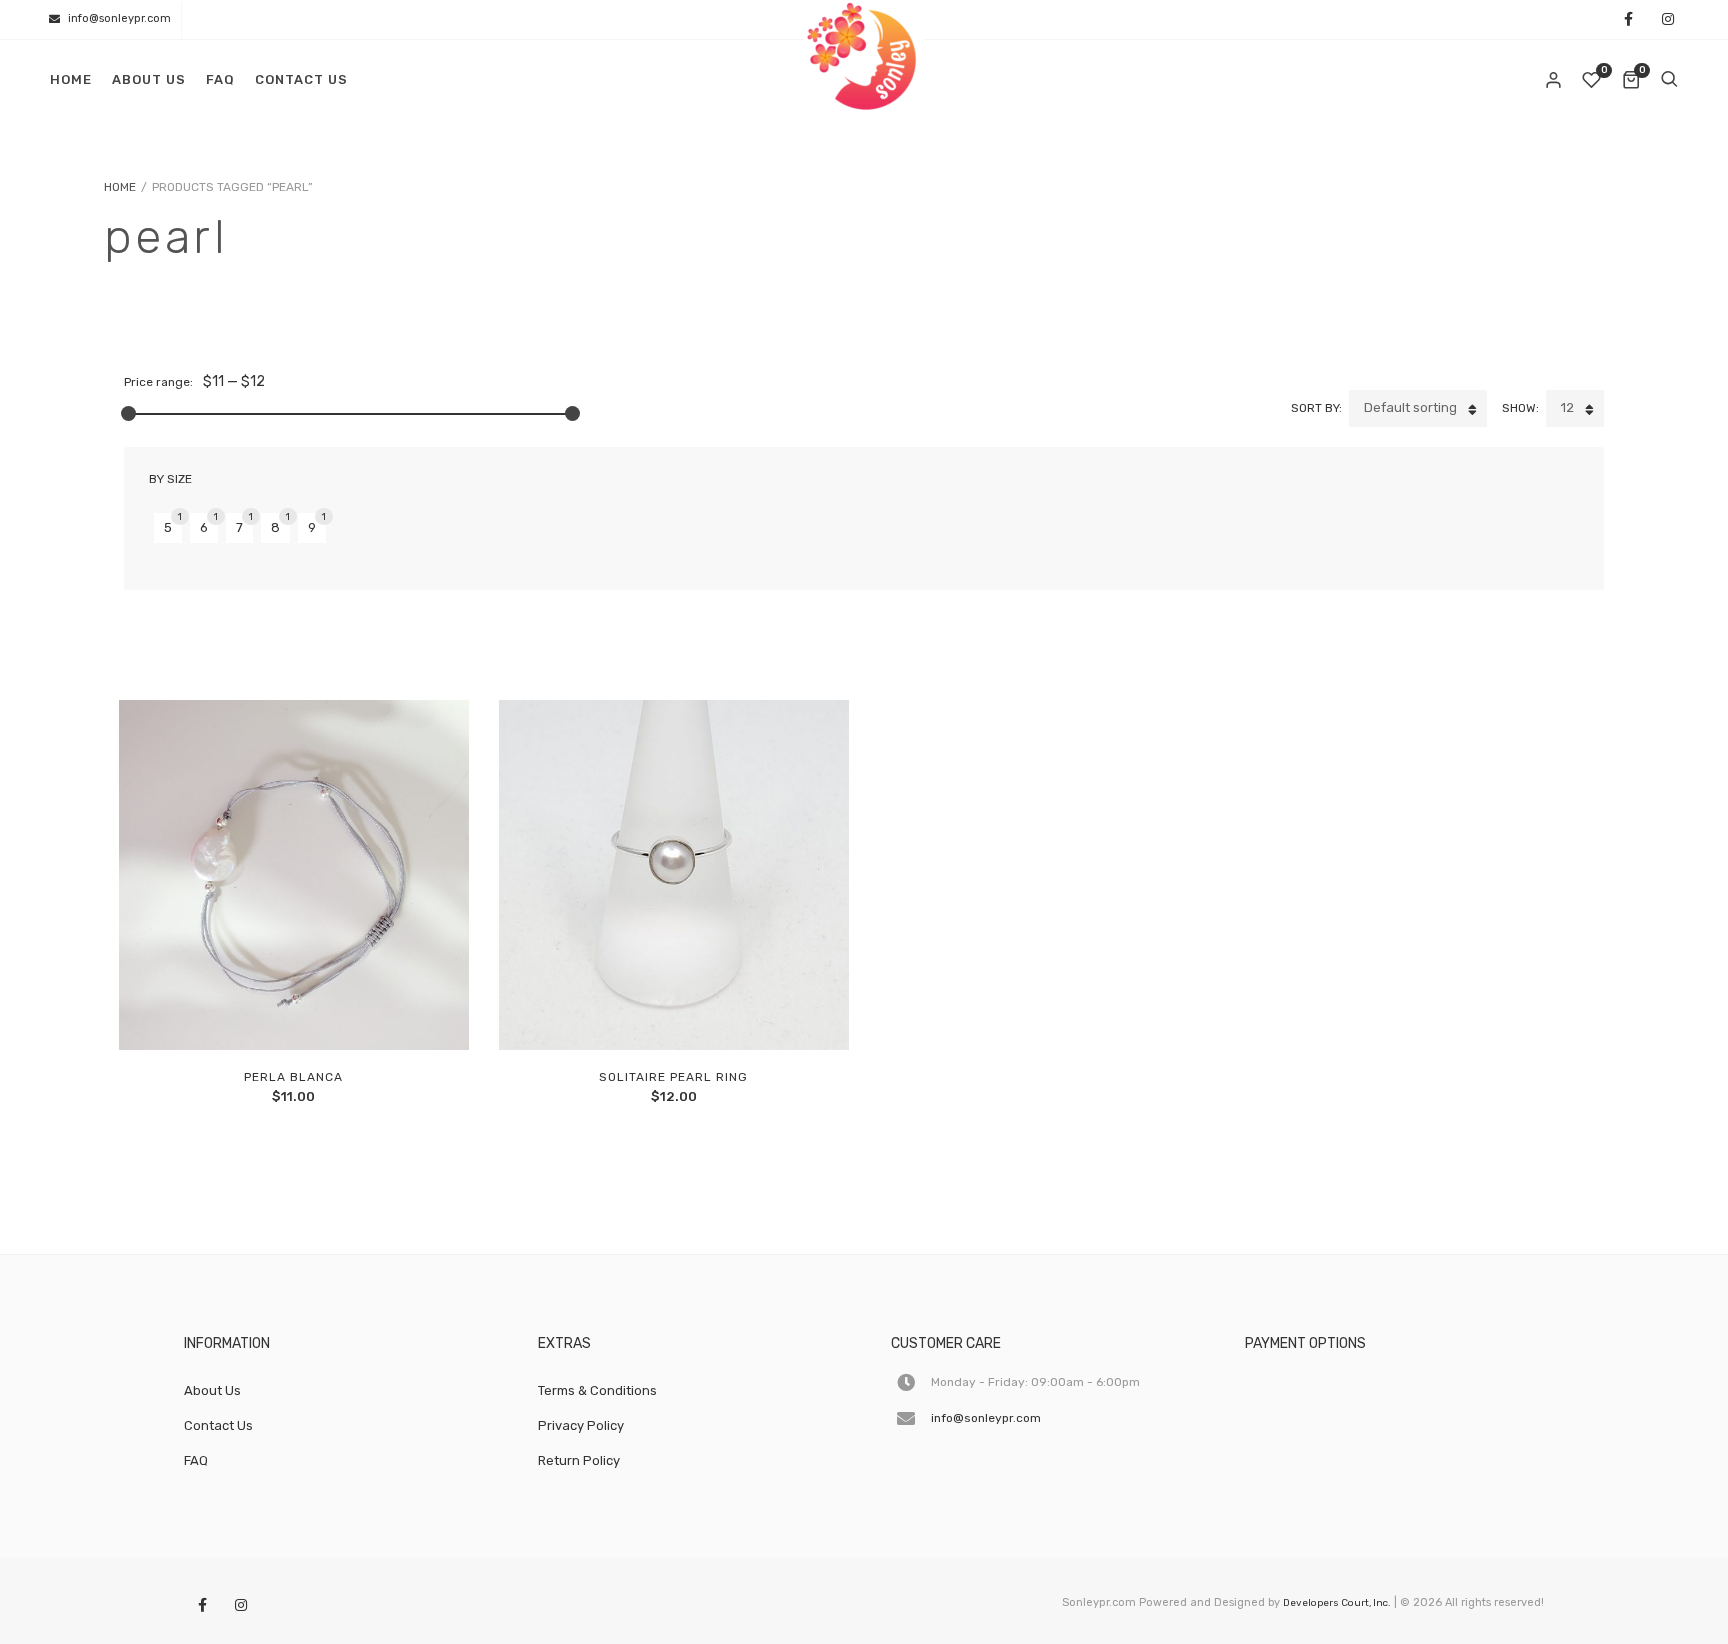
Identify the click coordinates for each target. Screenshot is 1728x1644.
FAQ (220, 79)
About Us (149, 79)
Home (71, 79)
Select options (628, 1014)
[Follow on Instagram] (1668, 20)
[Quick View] (293, 1014)
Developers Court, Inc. (1337, 1603)
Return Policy (579, 1460)
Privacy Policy (581, 1425)
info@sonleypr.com (119, 18)
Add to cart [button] (248, 1014)
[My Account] (1555, 80)
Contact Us (301, 79)
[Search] (1669, 80)
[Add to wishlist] (339, 1014)
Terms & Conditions (597, 1390)
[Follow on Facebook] (1628, 20)
